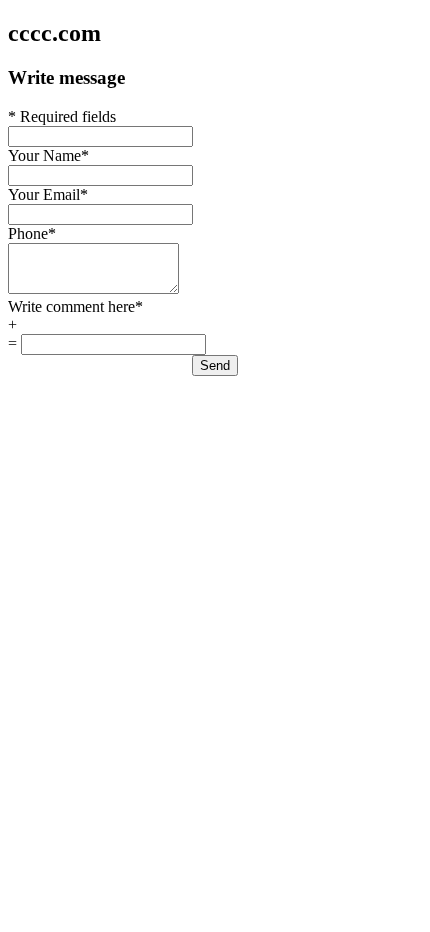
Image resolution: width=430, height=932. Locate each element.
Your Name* (48, 155)
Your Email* (48, 194)
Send (215, 365)
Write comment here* (75, 306)
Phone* (32, 233)
